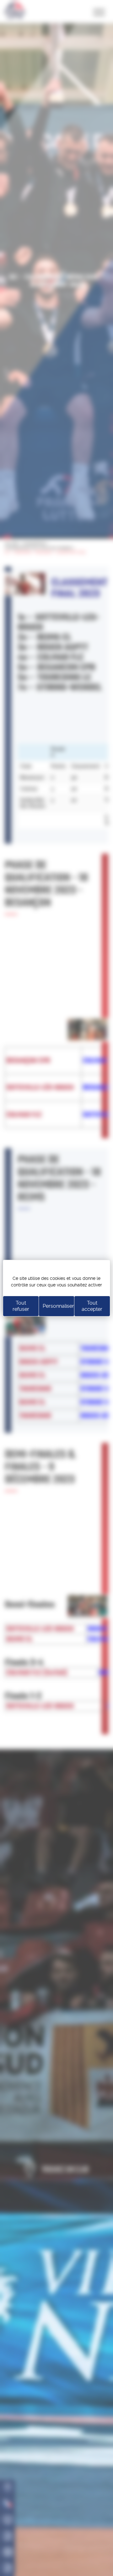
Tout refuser (21, 1306)
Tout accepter (92, 1306)
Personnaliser (58, 1306)
